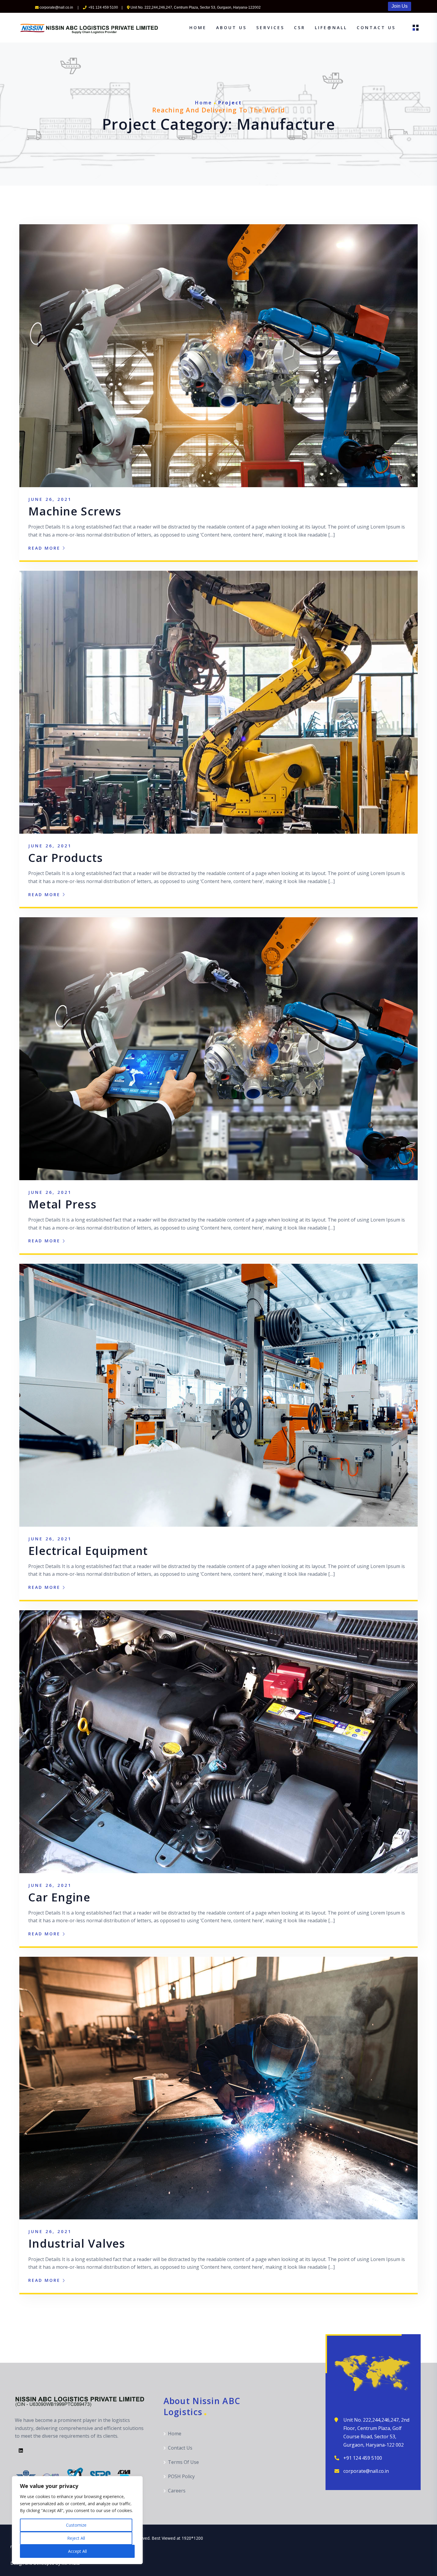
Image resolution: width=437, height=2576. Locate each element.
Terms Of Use (183, 2462)
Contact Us (376, 28)
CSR (300, 28)
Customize (76, 2525)
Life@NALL (331, 28)
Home (198, 28)
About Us (231, 28)
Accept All (77, 2551)
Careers (177, 2491)
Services (270, 28)
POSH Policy (181, 2476)
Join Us (400, 6)
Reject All (76, 2538)
